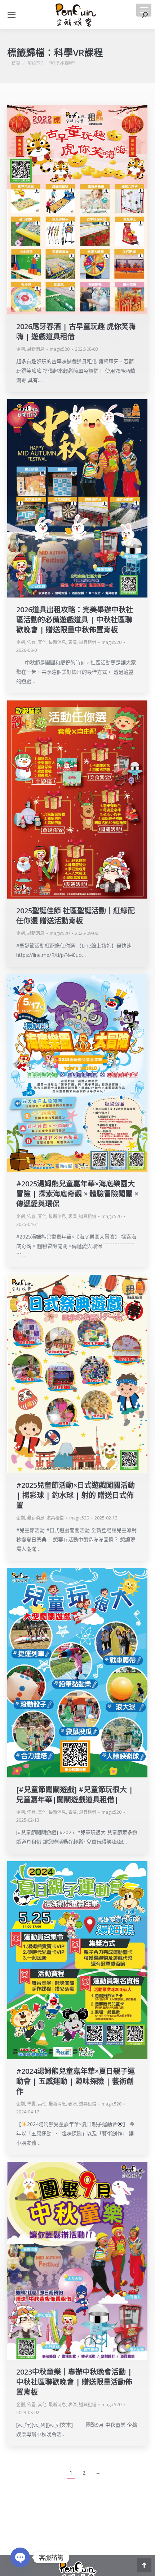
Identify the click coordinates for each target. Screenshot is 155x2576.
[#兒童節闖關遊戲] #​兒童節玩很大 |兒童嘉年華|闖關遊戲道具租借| (75, 1794)
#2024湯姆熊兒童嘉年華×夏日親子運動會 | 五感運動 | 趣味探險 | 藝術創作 (76, 2081)
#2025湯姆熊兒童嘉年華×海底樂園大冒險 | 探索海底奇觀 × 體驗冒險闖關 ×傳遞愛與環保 (77, 1194)
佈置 (31, 642)
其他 (42, 642)
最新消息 (36, 349)
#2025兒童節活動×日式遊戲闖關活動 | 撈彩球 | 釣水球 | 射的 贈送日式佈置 (76, 1495)
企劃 (21, 349)
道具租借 (88, 642)
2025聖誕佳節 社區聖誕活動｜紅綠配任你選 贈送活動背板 (76, 916)
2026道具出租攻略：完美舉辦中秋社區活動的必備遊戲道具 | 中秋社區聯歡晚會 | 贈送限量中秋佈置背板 (75, 620)
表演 (72, 642)
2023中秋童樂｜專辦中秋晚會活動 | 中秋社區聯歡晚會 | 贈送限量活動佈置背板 (74, 2382)
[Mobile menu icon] (144, 10)
